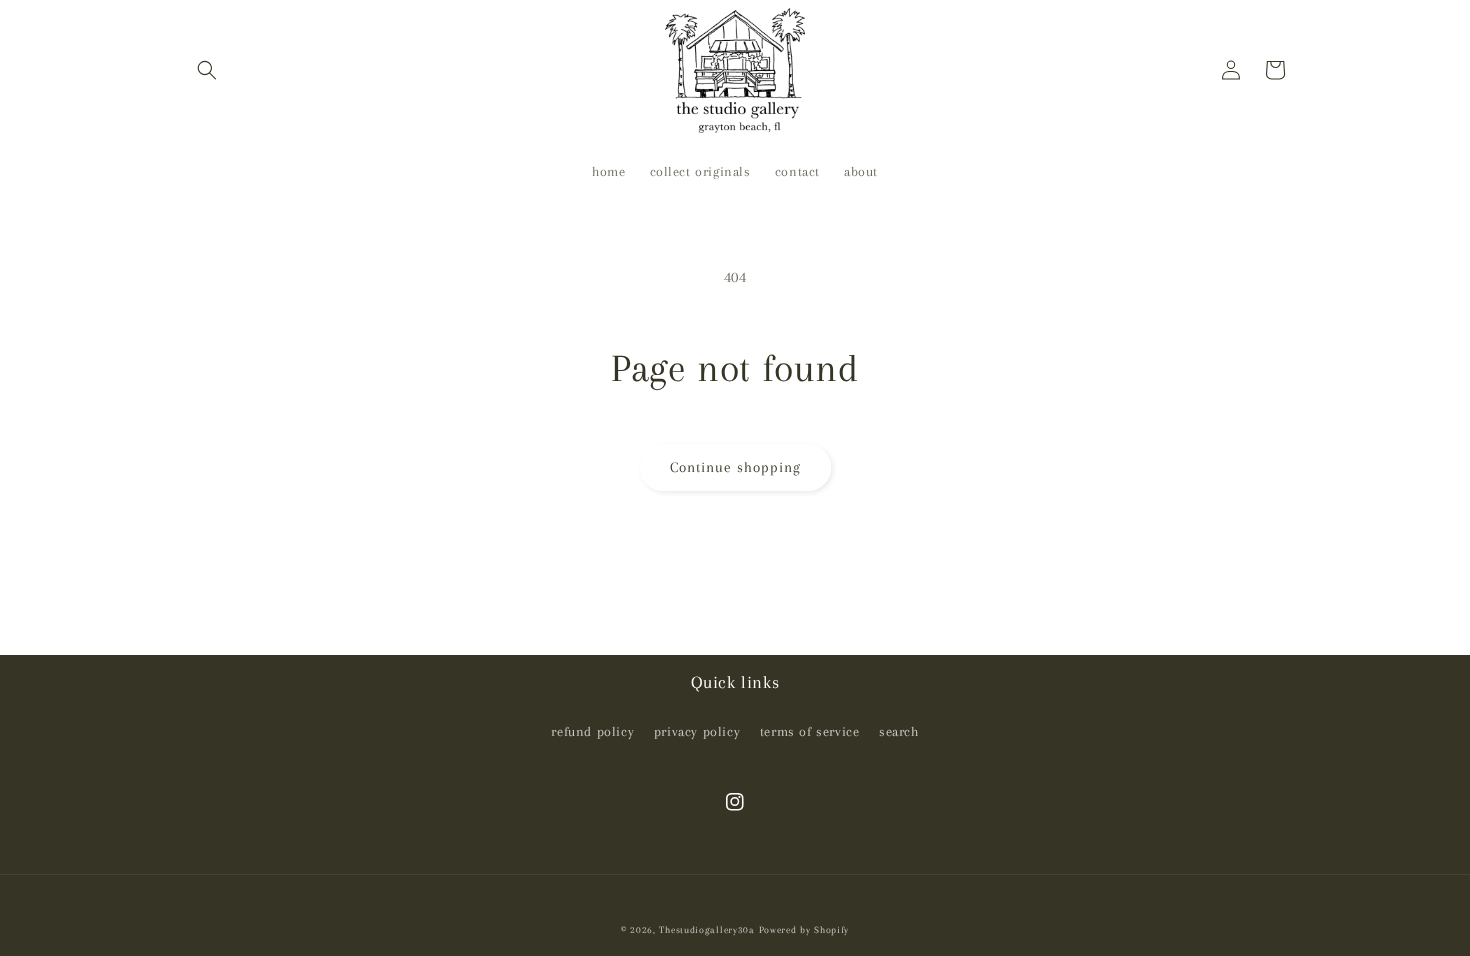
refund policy (592, 731)
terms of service (810, 731)
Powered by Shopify (804, 929)
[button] (207, 70)
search (899, 731)
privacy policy (697, 731)
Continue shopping (735, 467)
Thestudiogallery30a (706, 929)
